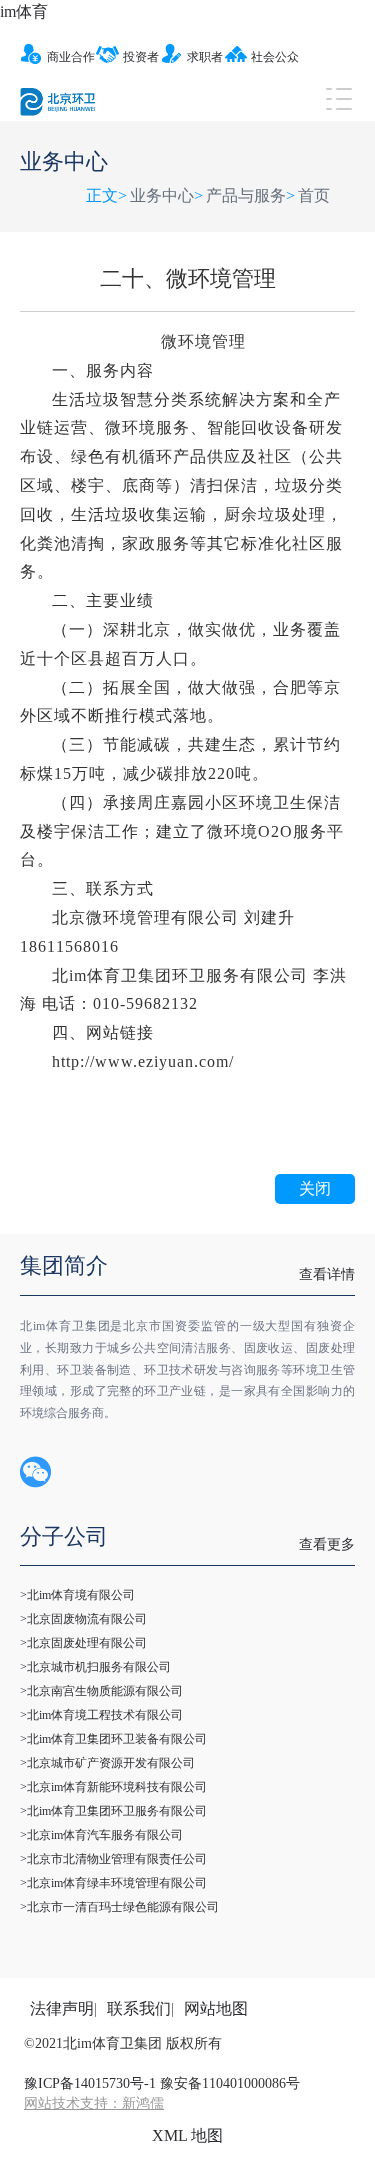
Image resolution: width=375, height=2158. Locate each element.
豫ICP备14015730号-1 (90, 2083)
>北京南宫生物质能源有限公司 (101, 1691)
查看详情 (327, 1274)
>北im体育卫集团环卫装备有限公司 (113, 1739)
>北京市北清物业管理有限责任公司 (113, 1859)
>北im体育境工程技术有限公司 (101, 1715)
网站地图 (216, 2008)
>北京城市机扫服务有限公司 (95, 1667)
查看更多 (327, 1544)
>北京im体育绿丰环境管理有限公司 (113, 1883)
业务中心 (162, 195)
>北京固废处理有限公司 (83, 1643)
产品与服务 (246, 195)
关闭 (315, 1188)
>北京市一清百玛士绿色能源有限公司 (119, 1907)
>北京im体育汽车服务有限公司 (101, 1835)
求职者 (205, 57)
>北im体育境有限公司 (77, 1595)
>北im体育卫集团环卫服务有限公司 (113, 1811)
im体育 (24, 11)
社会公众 (275, 57)
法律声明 (62, 2008)
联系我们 (139, 2008)
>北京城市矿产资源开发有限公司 (107, 1763)
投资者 (141, 57)
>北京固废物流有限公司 (83, 1619)
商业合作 (71, 57)
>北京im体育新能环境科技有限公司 (113, 1787)
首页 (314, 195)
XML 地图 (187, 2135)
